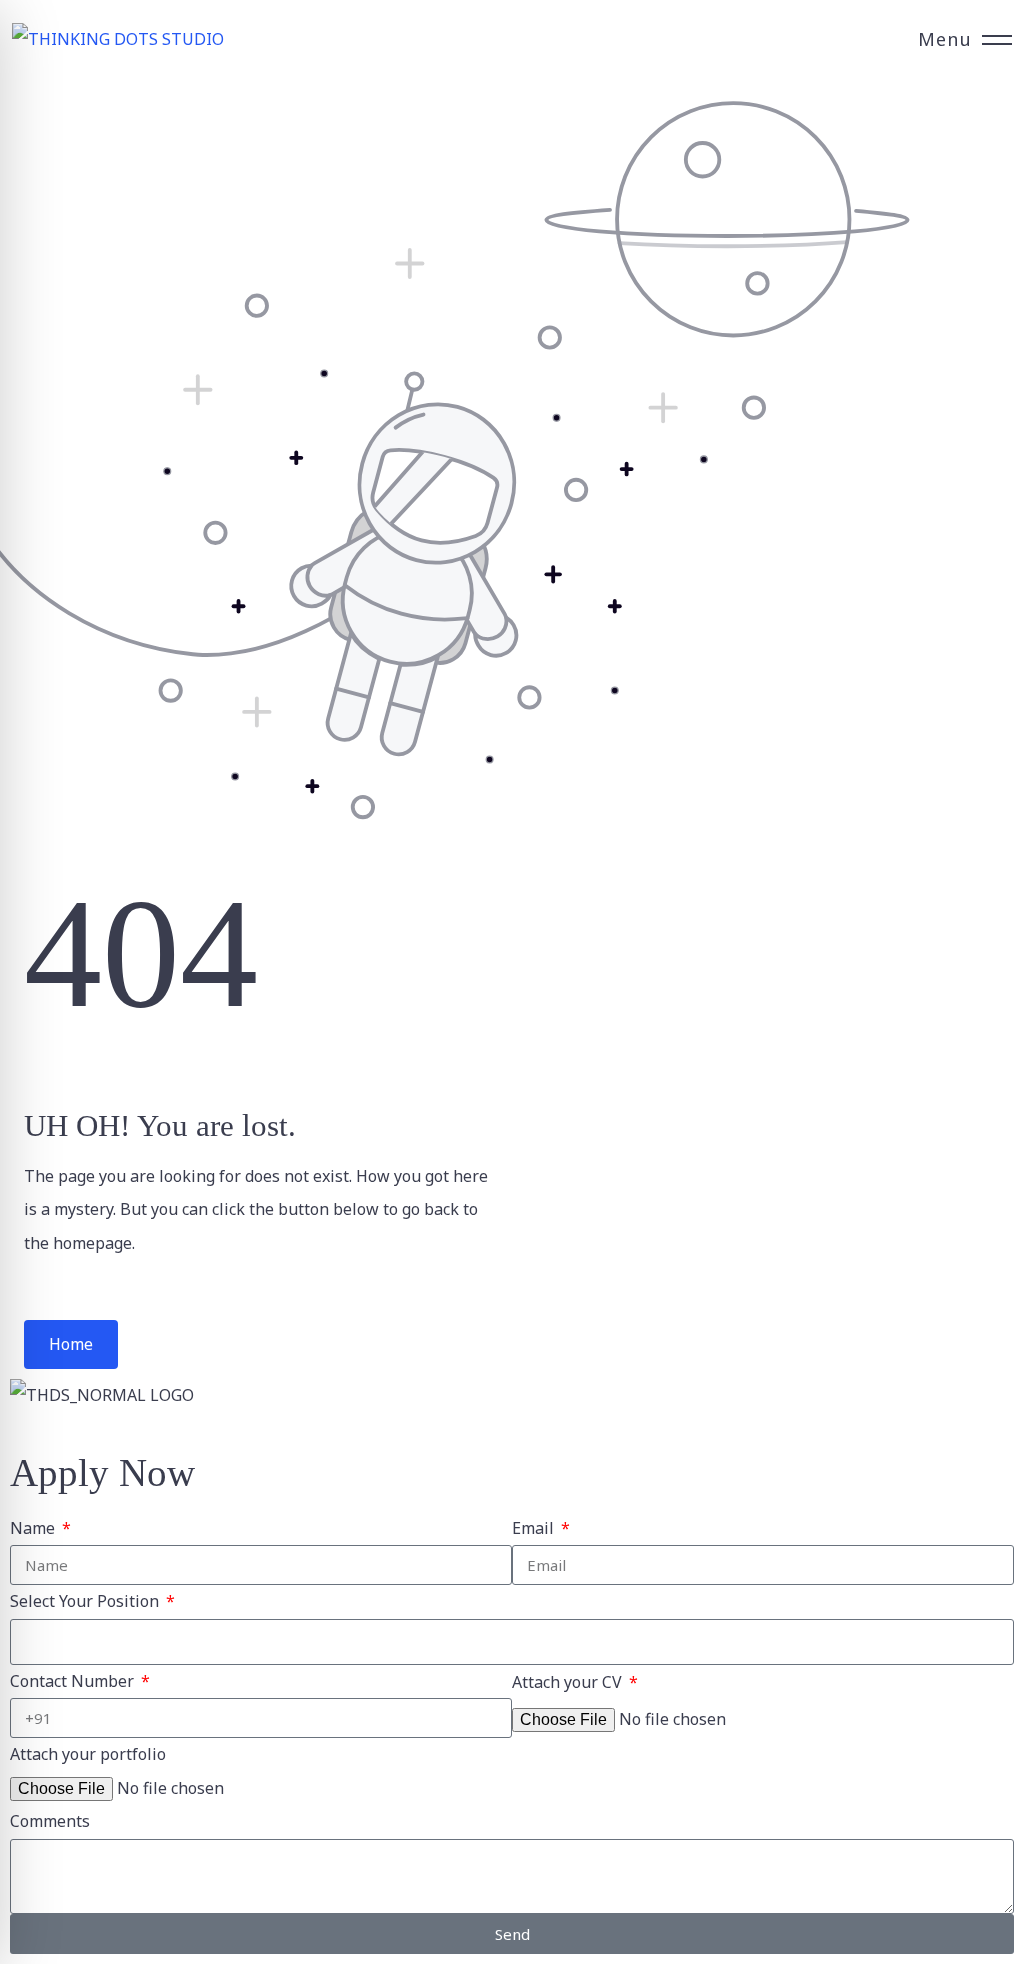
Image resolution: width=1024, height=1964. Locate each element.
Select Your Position (86, 1601)
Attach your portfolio (88, 1754)
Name (34, 1528)
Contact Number (74, 1681)
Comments (50, 1821)
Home (71, 1344)
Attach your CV (569, 1682)
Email (535, 1528)
